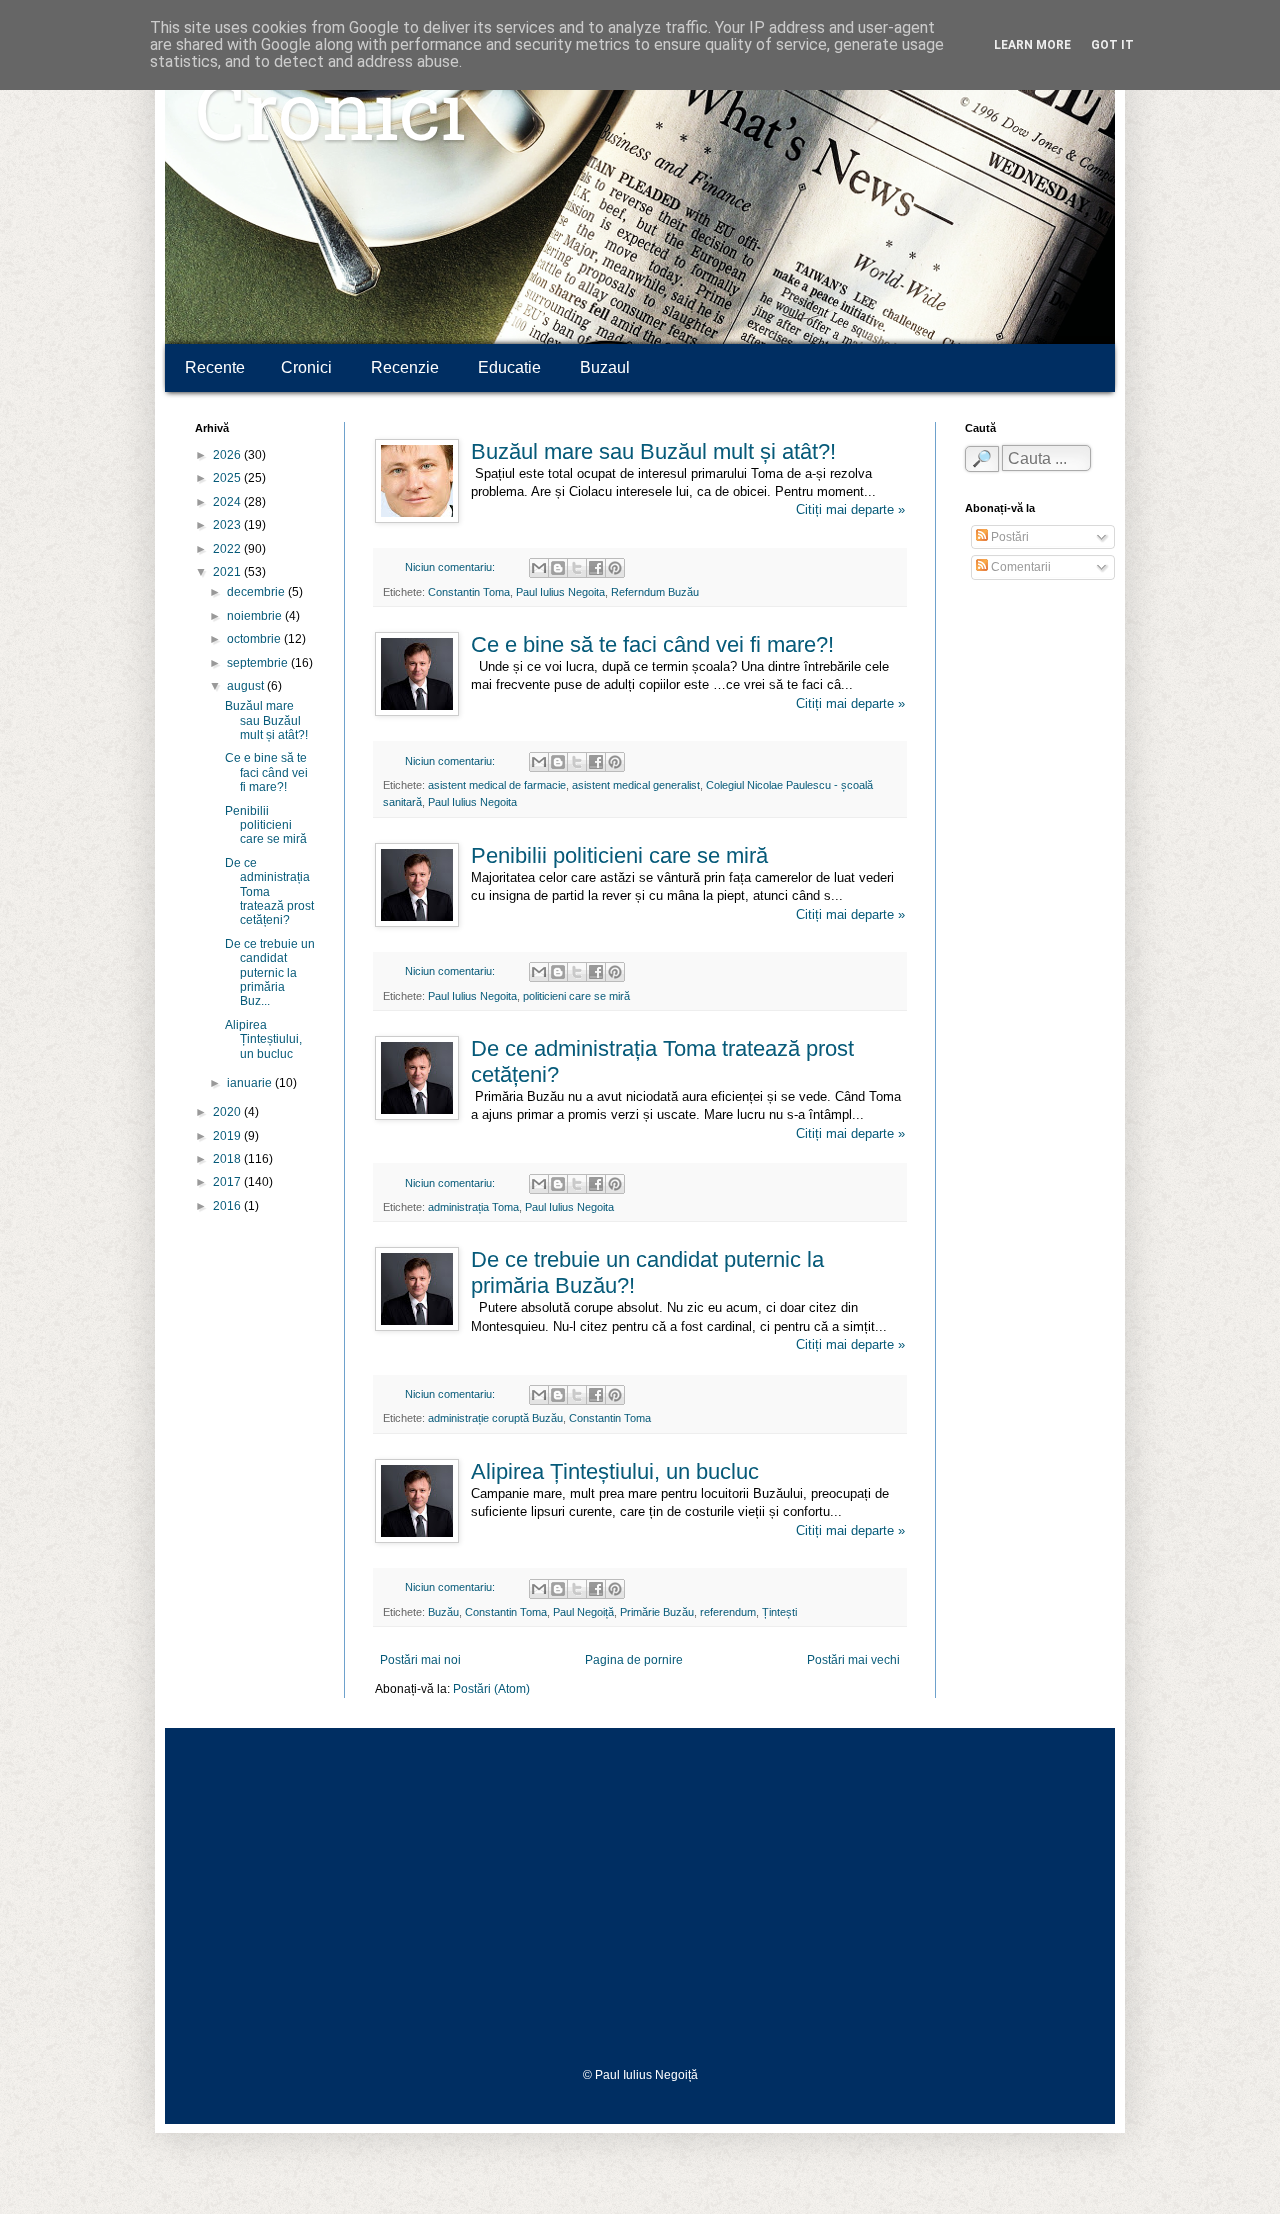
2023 (228, 525)
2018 (228, 1159)
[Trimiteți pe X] (577, 568)
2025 (228, 478)
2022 (228, 549)
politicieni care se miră (576, 996)
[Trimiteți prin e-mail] (539, 568)
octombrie (255, 639)
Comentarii (1019, 567)
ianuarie (251, 1083)
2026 (228, 455)
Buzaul (605, 367)
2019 (228, 1136)
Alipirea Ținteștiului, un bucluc (615, 1471)
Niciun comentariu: (451, 567)
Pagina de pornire (634, 1660)
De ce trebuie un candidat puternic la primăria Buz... (270, 973)
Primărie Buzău (657, 1612)
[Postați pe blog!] (558, 568)
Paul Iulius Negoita (560, 592)
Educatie (509, 367)
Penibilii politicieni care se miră (619, 855)
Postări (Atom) (491, 1689)
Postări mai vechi (853, 1660)
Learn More (1032, 45)
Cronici (330, 120)
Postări (1008, 537)
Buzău (443, 1612)
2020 (228, 1112)
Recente (215, 367)
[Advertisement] (640, 1898)
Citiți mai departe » (850, 509)
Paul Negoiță (583, 1612)
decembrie (257, 592)
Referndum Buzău (655, 592)
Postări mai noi (420, 1660)
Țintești (779, 1612)
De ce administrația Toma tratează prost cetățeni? (269, 892)
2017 (228, 1182)
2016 (228, 1206)
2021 (228, 572)
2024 (228, 502)
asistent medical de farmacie (497, 785)
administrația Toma (473, 1207)
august (247, 686)
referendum (728, 1612)
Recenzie (405, 367)
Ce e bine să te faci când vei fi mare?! (652, 644)
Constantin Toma (469, 592)
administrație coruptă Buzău (495, 1418)
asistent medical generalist (636, 785)
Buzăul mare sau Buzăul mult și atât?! (653, 451)
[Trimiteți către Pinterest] (615, 568)
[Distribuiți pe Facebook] (596, 568)
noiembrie (256, 616)
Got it (1112, 45)
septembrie (259, 663)
